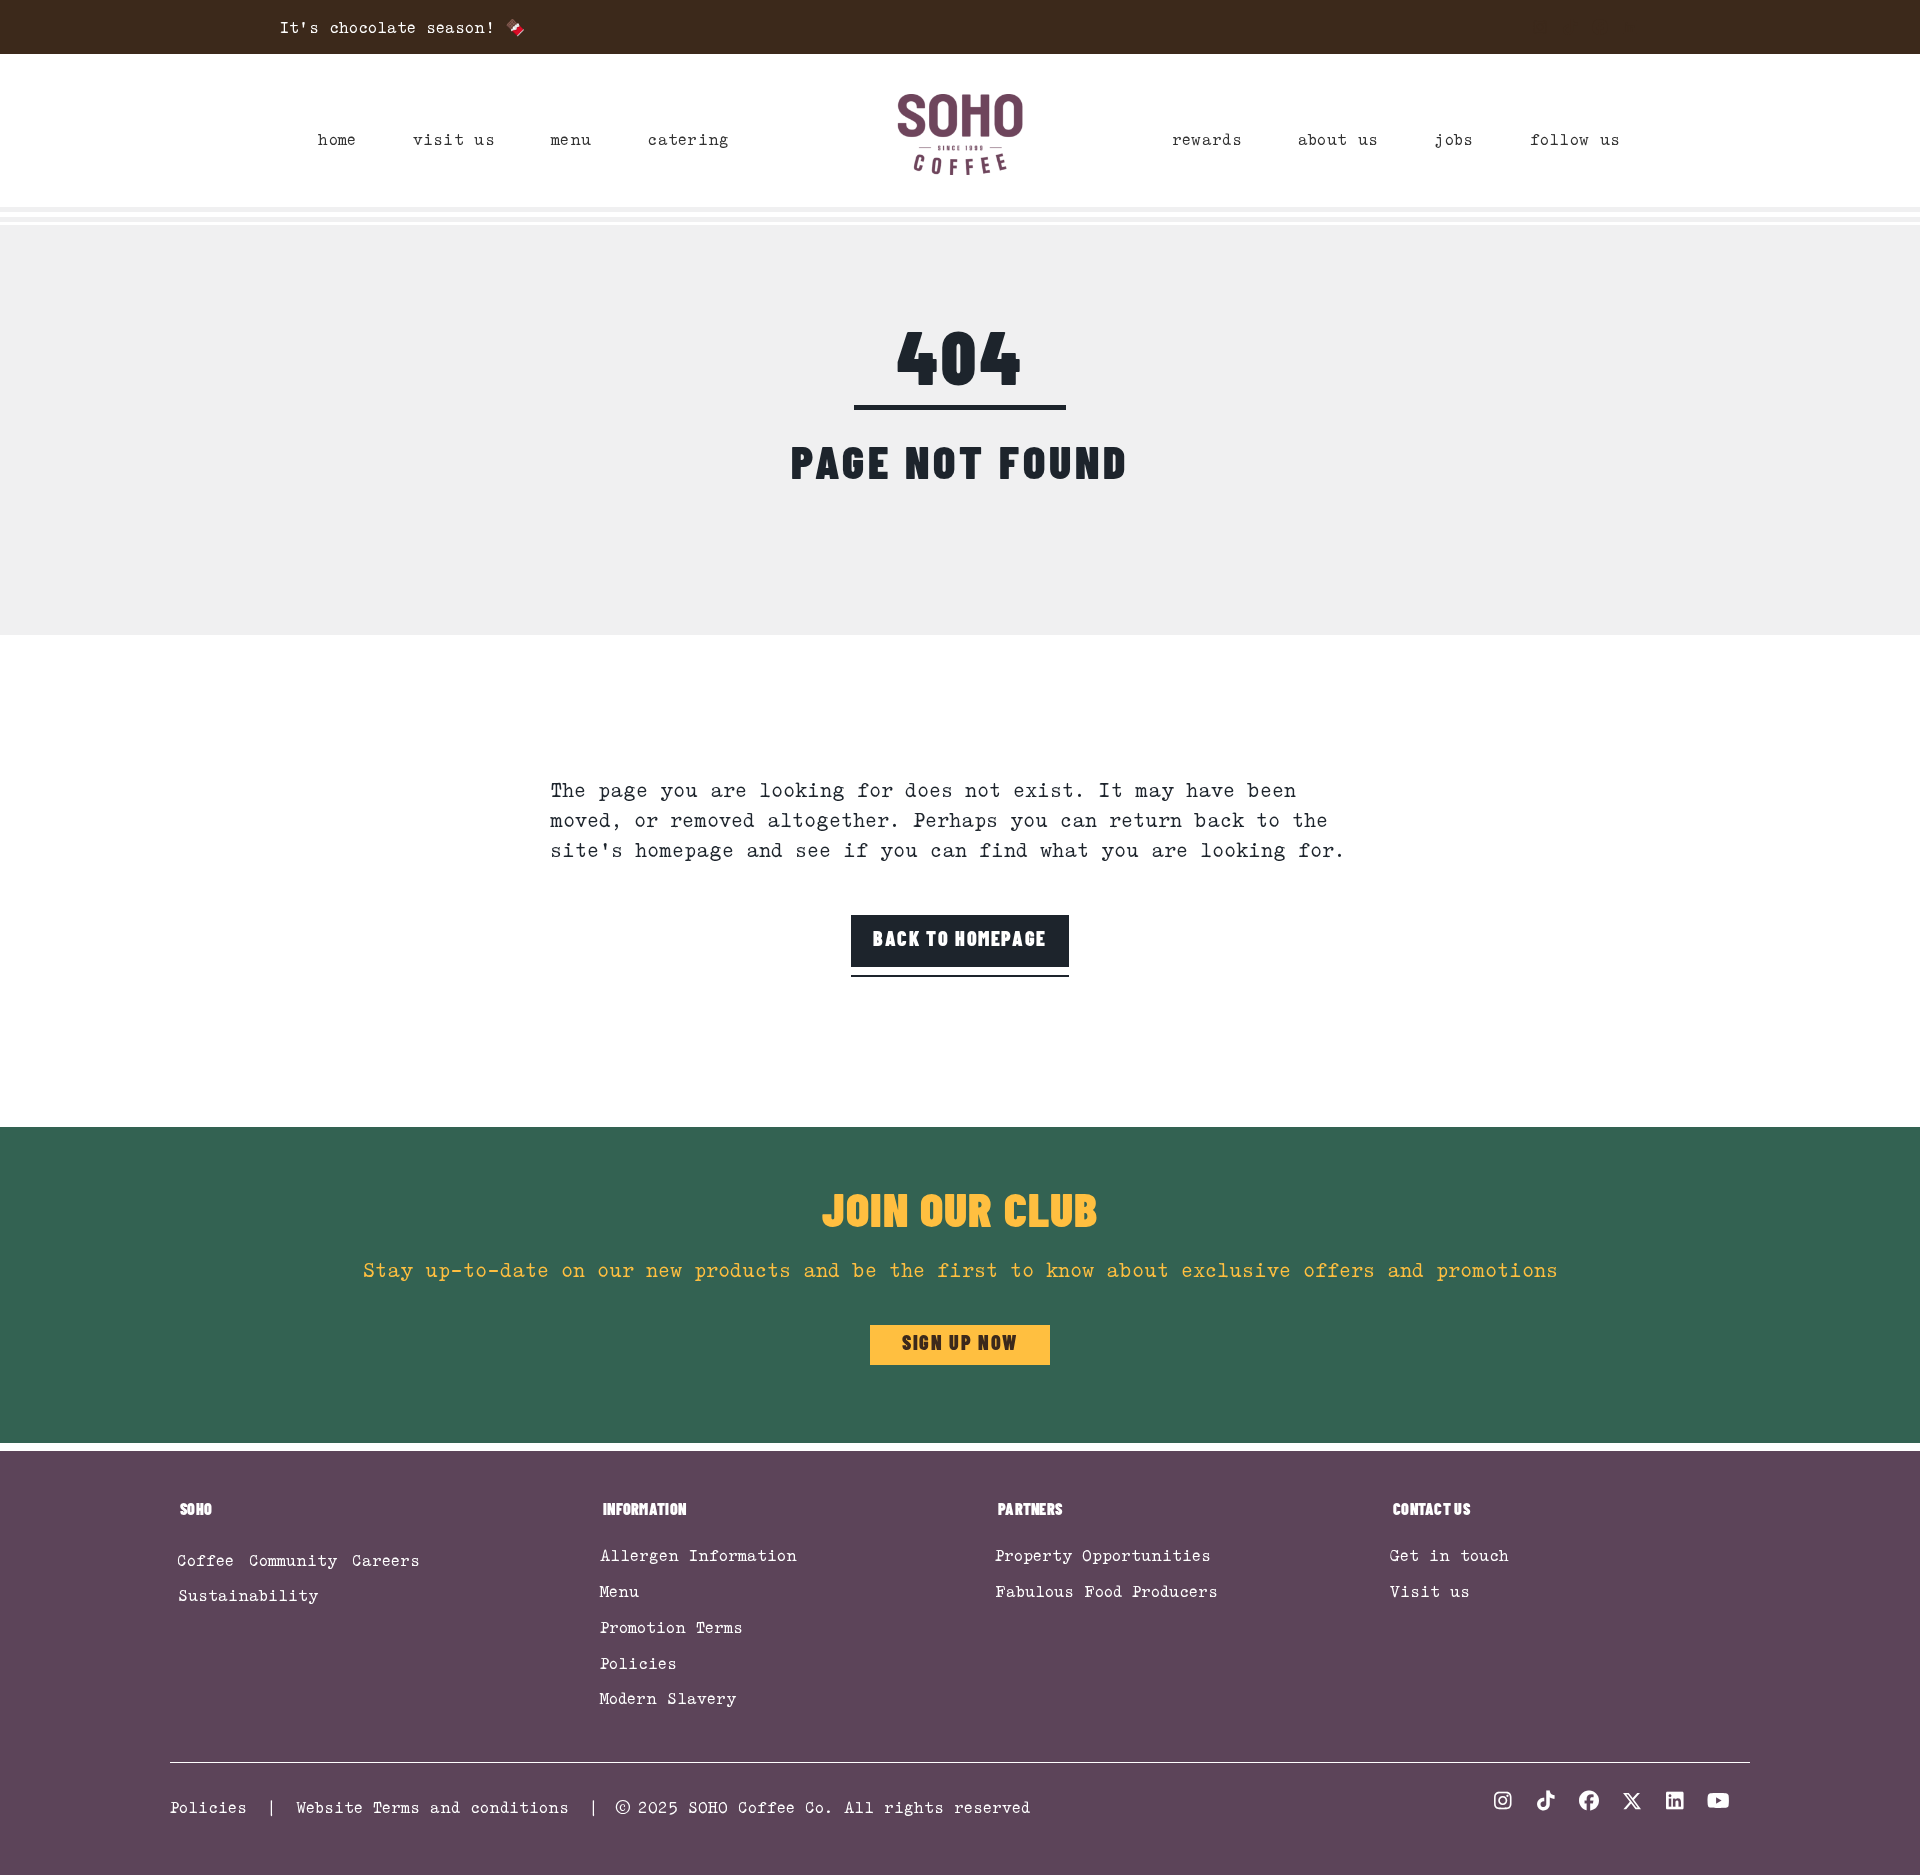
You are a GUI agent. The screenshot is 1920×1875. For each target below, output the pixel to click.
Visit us (1430, 1591)
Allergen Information (698, 1555)
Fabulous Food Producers (1106, 1591)
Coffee (205, 1560)
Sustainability (248, 1595)
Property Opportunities (1103, 1555)
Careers (386, 1560)
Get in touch (1449, 1555)
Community (293, 1560)
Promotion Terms (671, 1627)
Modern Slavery (668, 1698)
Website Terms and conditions (432, 1807)
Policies (638, 1663)
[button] (1540, 27)
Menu (619, 1591)
